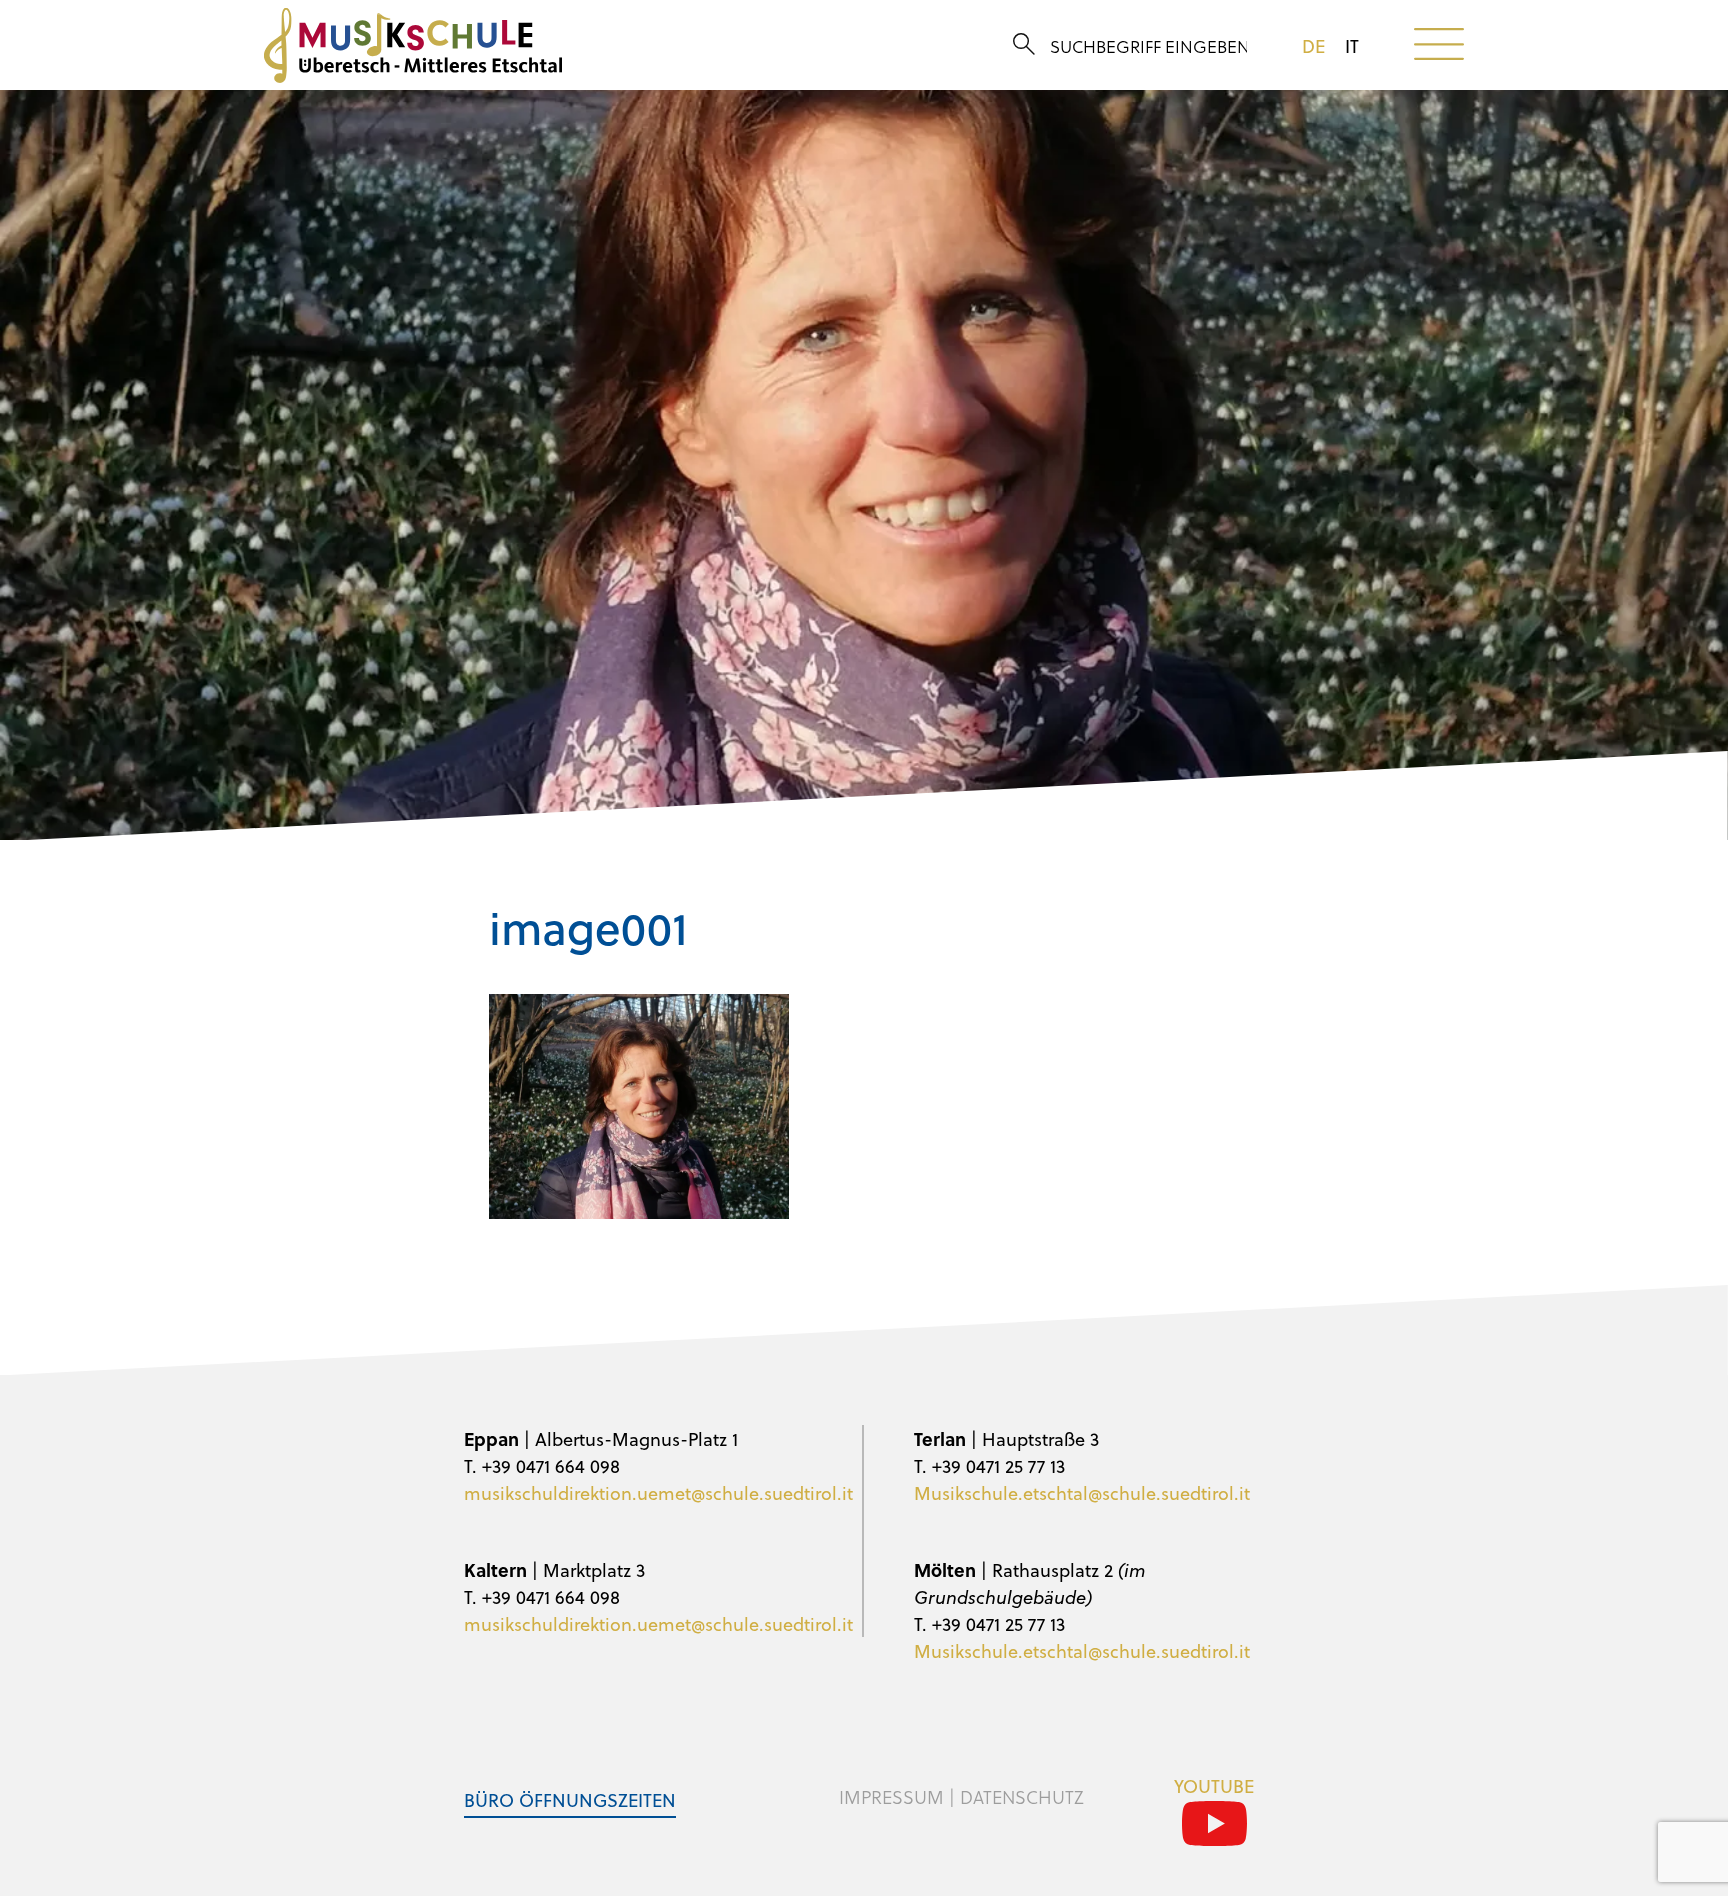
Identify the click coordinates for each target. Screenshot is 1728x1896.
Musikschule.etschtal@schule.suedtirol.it (1082, 1492)
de (1313, 46)
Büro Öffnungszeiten (570, 1799)
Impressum (891, 1797)
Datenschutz (1022, 1797)
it (1352, 46)
